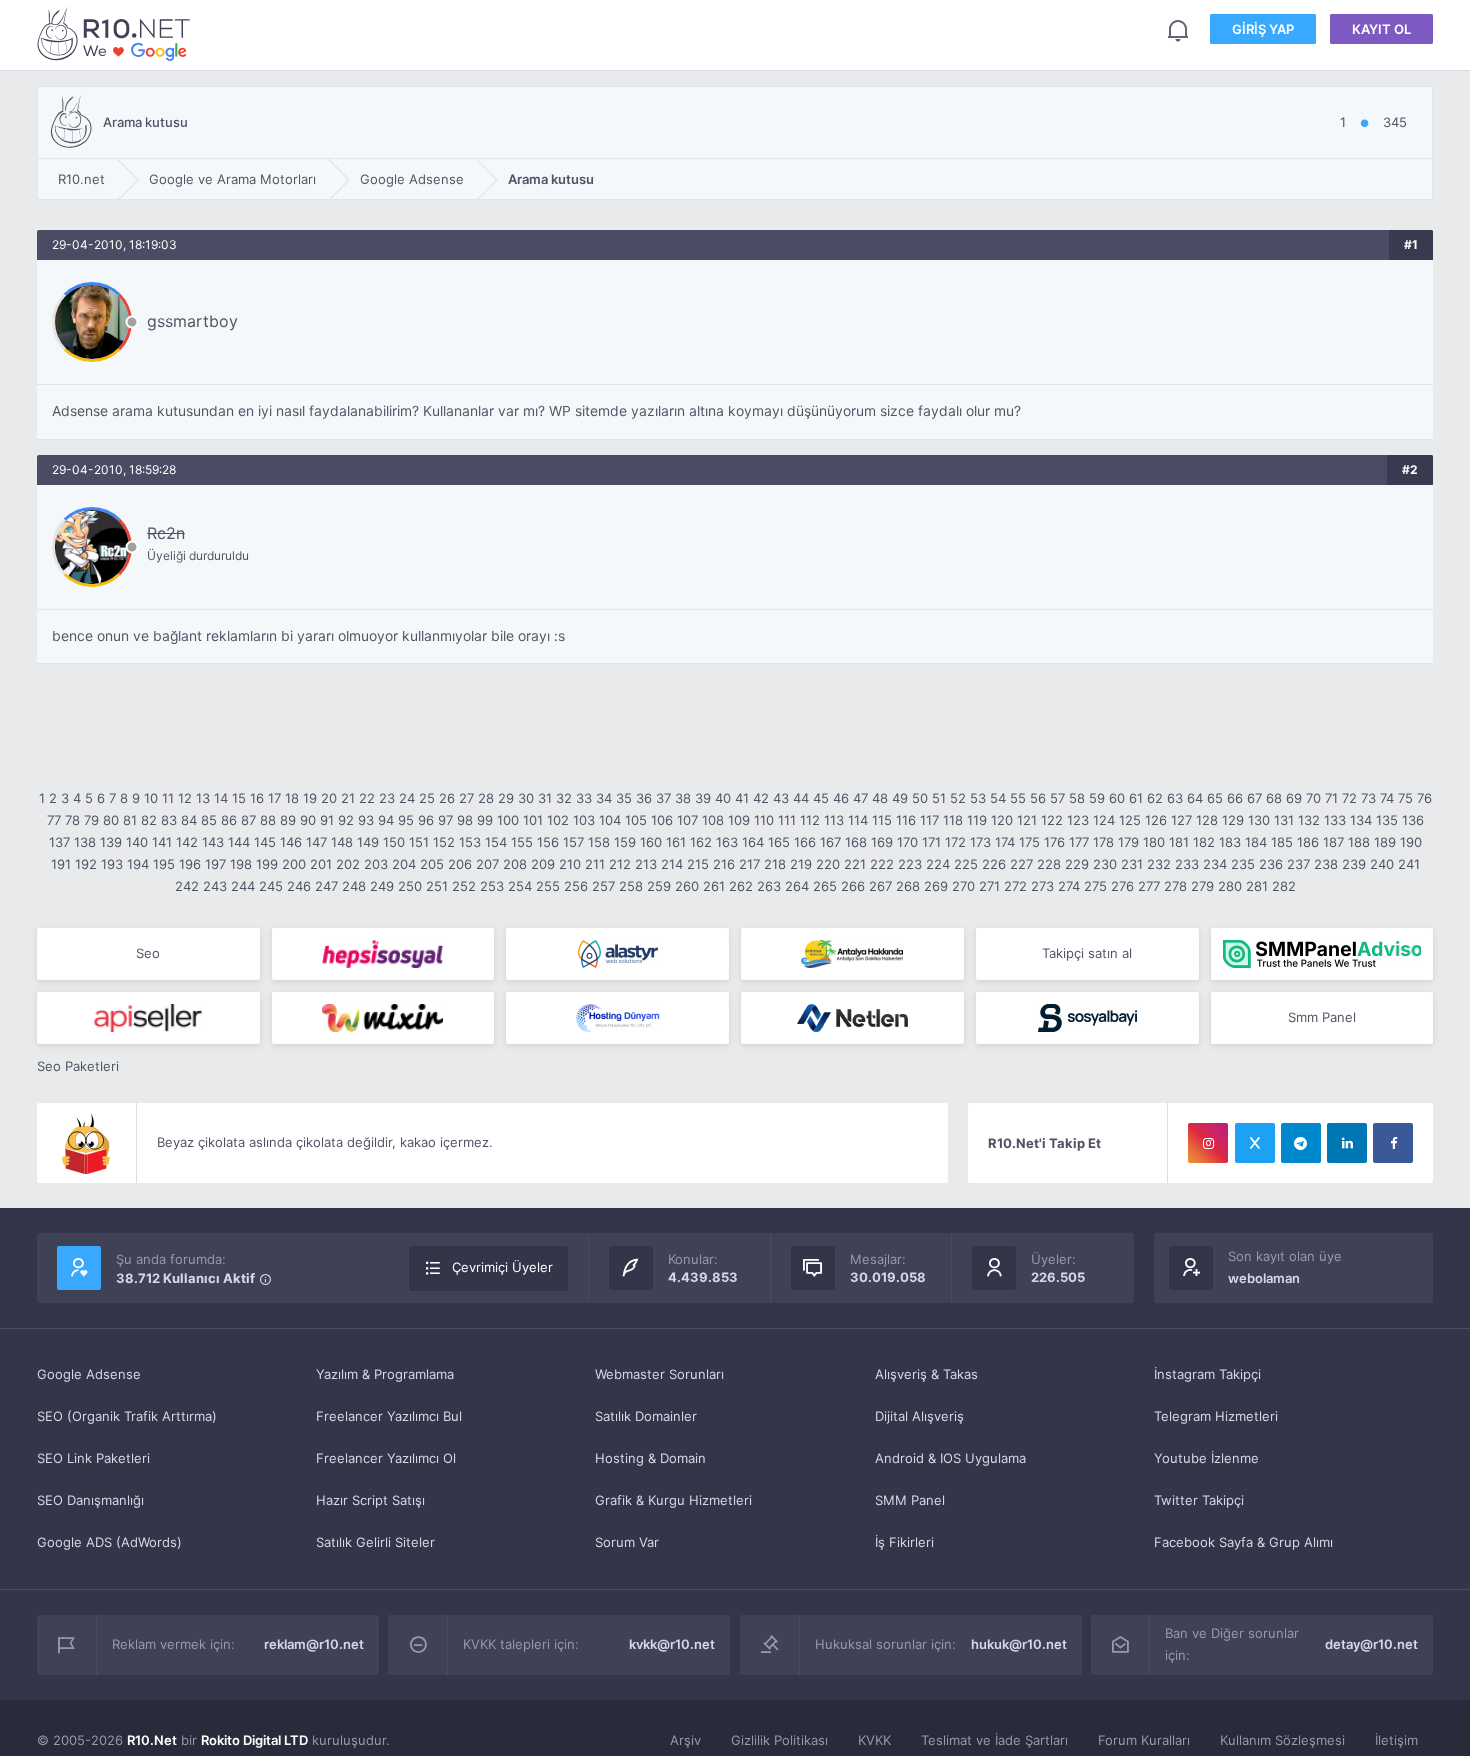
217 (749, 864)
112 (810, 820)
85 (209, 820)
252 (464, 886)
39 (703, 798)
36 (644, 798)
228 (1049, 864)
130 (1259, 820)
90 (308, 820)
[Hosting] (617, 954)
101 (533, 820)
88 (268, 820)
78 (72, 820)
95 (406, 820)
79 (91, 820)
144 (239, 842)
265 (825, 886)
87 (248, 820)
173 (980, 842)
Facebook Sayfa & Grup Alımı (1243, 1542)
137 (59, 842)
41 (742, 798)
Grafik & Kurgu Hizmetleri (673, 1500)
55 (1018, 798)
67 (1254, 798)
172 (955, 842)
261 (714, 886)
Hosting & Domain (650, 1458)
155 (522, 842)
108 (713, 820)
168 (856, 842)
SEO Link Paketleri (93, 1458)
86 (229, 820)
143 (213, 842)
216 (724, 864)
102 (558, 820)
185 (1282, 842)
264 (797, 886)
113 (834, 820)
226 (994, 864)
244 (243, 886)
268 (908, 886)
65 (1215, 798)
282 (1284, 886)
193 (112, 864)
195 (164, 864)
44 (801, 798)
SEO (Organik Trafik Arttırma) (127, 1416)
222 (882, 864)
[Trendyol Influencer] (383, 1018)
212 (620, 864)
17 (274, 798)
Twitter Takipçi (1199, 1500)
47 (860, 798)
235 (1243, 864)
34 (604, 798)
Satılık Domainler (646, 1416)
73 (1368, 798)
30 (526, 798)
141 (162, 842)
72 (1349, 798)
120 (1002, 820)
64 (1195, 798)
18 (292, 798)
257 (603, 886)
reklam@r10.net (314, 1644)
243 (215, 886)
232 (1159, 864)
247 (326, 886)
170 (907, 842)
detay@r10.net (1371, 1644)
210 (570, 864)
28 (486, 798)
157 (573, 842)
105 (636, 820)
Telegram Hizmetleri (1216, 1416)
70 (1313, 798)
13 (203, 798)
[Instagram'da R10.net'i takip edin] (1208, 1143)
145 (265, 842)
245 (271, 886)
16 (257, 798)
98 (465, 820)
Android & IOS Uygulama (950, 1458)
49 (900, 798)
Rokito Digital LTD (254, 1740)
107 (687, 820)
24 (407, 798)
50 (920, 798)
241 (1409, 864)
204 (404, 864)
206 (460, 864)
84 (189, 820)
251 (437, 886)
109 (739, 820)
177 (1079, 842)
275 (1095, 886)
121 (1027, 820)
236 (1271, 864)
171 (931, 842)
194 (138, 864)
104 (610, 820)
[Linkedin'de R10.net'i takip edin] (1347, 1143)
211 (595, 864)
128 (1207, 820)
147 (316, 842)
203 (376, 864)
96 (426, 820)
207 (487, 864)
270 (963, 886)
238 (1326, 864)
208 (515, 864)
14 (221, 798)
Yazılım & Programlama (385, 1374)
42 (761, 798)
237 (1298, 864)
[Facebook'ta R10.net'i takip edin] (1393, 1143)
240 (1382, 864)
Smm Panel (1322, 1017)
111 (787, 820)
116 (906, 820)
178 (1103, 842)
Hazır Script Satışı (370, 1500)
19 (310, 798)
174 (1005, 842)
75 (1405, 798)
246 (299, 886)
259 (659, 886)
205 (432, 864)
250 (410, 886)
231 (1132, 864)
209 (543, 864)
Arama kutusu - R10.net (117, 33)
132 (1309, 820)
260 (687, 886)
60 (1117, 798)
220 (828, 864)
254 (520, 886)
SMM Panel (910, 1500)
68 (1274, 798)
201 (321, 864)
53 (978, 798)
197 (215, 864)
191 (61, 864)
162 (701, 842)
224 (938, 864)
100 (508, 820)
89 (288, 820)
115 (882, 820)
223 (910, 864)
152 (444, 842)
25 (427, 798)
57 (1057, 798)
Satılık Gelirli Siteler (375, 1542)
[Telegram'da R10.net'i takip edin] (1301, 1143)
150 (394, 842)
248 (354, 886)
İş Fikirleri (904, 1542)
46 (841, 798)
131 (1284, 820)
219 (801, 864)
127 (1181, 820)
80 (111, 820)
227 (1021, 864)
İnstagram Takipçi (1207, 1374)
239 (1354, 864)
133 (1335, 820)
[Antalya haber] (852, 954)
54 (998, 798)
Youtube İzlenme (1206, 1458)
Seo (148, 953)
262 (741, 886)
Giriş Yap (1263, 29)
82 (149, 820)
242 (187, 886)
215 (698, 864)
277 (1149, 886)
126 (1156, 820)
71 (1331, 798)
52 (958, 798)
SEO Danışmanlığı (90, 1500)
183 (1230, 842)
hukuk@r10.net (1019, 1644)
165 (779, 842)
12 (185, 798)
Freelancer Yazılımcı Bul (389, 1416)
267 (880, 886)
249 (382, 886)
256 (576, 886)
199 (267, 864)
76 (1424, 798)
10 (151, 798)
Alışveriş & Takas (926, 1374)
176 (1054, 842)
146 (291, 842)
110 (764, 820)
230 (1105, 864)
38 (683, 798)
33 (584, 798)
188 (1359, 842)
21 (348, 798)
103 (584, 820)
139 (111, 842)
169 (882, 842)
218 (775, 864)
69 (1294, 798)
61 (1136, 798)
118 (953, 820)
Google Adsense (89, 1374)
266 (853, 886)
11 (168, 798)
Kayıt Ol (1381, 29)
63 (1175, 798)
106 (662, 820)
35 (624, 798)
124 (1104, 820)
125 (1130, 820)
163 (727, 842)
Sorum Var (627, 1542)
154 (496, 842)
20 (329, 798)
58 (1077, 798)
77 (54, 820)
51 (939, 798)
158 (599, 842)
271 (989, 886)
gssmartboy (192, 321)
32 (564, 798)
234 (1215, 864)
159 (625, 842)
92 (346, 820)
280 (1230, 886)
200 (294, 864)
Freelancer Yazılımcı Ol (386, 1458)
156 (548, 842)
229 (1077, 864)
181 (1179, 842)
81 (130, 820)
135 (1387, 820)
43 (781, 798)
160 (651, 842)
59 (1097, 798)
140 (137, 842)
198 (241, 864)
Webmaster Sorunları (659, 1374)
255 (548, 886)
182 (1204, 842)
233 (1187, 864)
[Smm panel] (1322, 954)
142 (187, 842)
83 (169, 820)
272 (1015, 886)
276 (1122, 886)
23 (387, 798)
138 (85, 842)
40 (723, 798)
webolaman (1264, 1278)
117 (929, 820)
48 (880, 798)
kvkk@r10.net (672, 1644)
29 (506, 798)
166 (805, 842)
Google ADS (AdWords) (109, 1542)
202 (348, 864)
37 (663, 798)
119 (977, 820)
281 (1257, 886)
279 (1202, 886)
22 (367, 798)
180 (1154, 842)
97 (445, 820)
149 (368, 842)
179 (1128, 842)
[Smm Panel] (383, 954)
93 (366, 820)
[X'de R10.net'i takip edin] (1255, 1143)
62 (1155, 798)
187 (1333, 842)
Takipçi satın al (1087, 953)
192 (86, 864)
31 (545, 798)
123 (1078, 820)
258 (631, 886)
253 (492, 886)
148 (342, 842)
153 (470, 842)
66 (1235, 798)
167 (830, 842)
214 (672, 864)
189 (1385, 842)
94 (386, 820)
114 (858, 820)
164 (753, 842)
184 (1256, 842)
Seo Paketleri (78, 1066)
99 (485, 820)
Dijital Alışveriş (919, 1416)
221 (855, 864)
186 (1308, 842)
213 (646, 864)
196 (190, 864)
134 (1361, 820)
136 (1413, 820)
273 (1042, 886)
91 (327, 820)
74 (1387, 798)
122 (1052, 820)
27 (466, 798)
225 (966, 864)
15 (239, 798)
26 (447, 798)
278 (1175, 886)
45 (821, 798)
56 (1038, 798)
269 (936, 886)
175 (1029, 842)
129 (1233, 820)
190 (1411, 842)
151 (419, 842)
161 (676, 842)
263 (769, 886)
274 (1069, 886)
